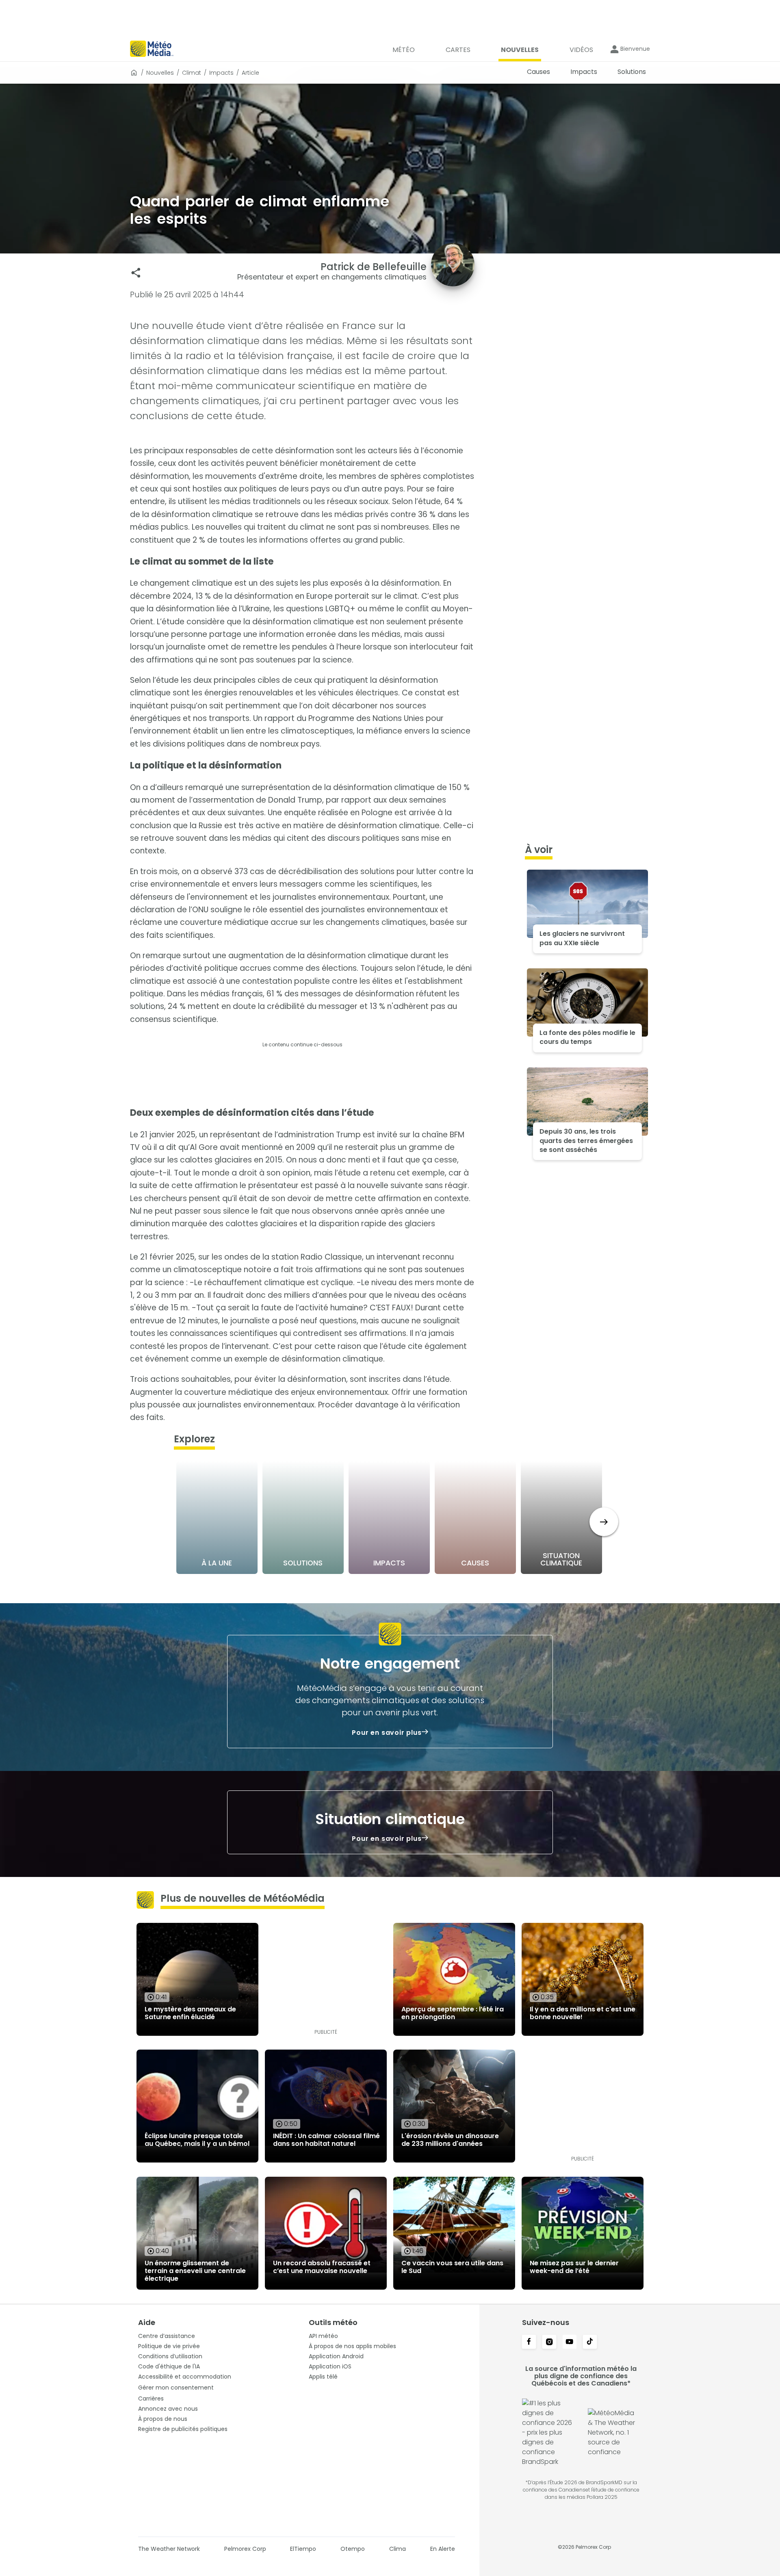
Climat (192, 73)
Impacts (221, 73)
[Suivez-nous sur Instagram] (549, 2342)
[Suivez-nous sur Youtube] (570, 2342)
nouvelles (160, 73)
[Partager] (136, 273)
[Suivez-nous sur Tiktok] (590, 2342)
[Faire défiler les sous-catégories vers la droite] (604, 1522)
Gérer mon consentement (176, 2388)
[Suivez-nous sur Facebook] (529, 2342)
